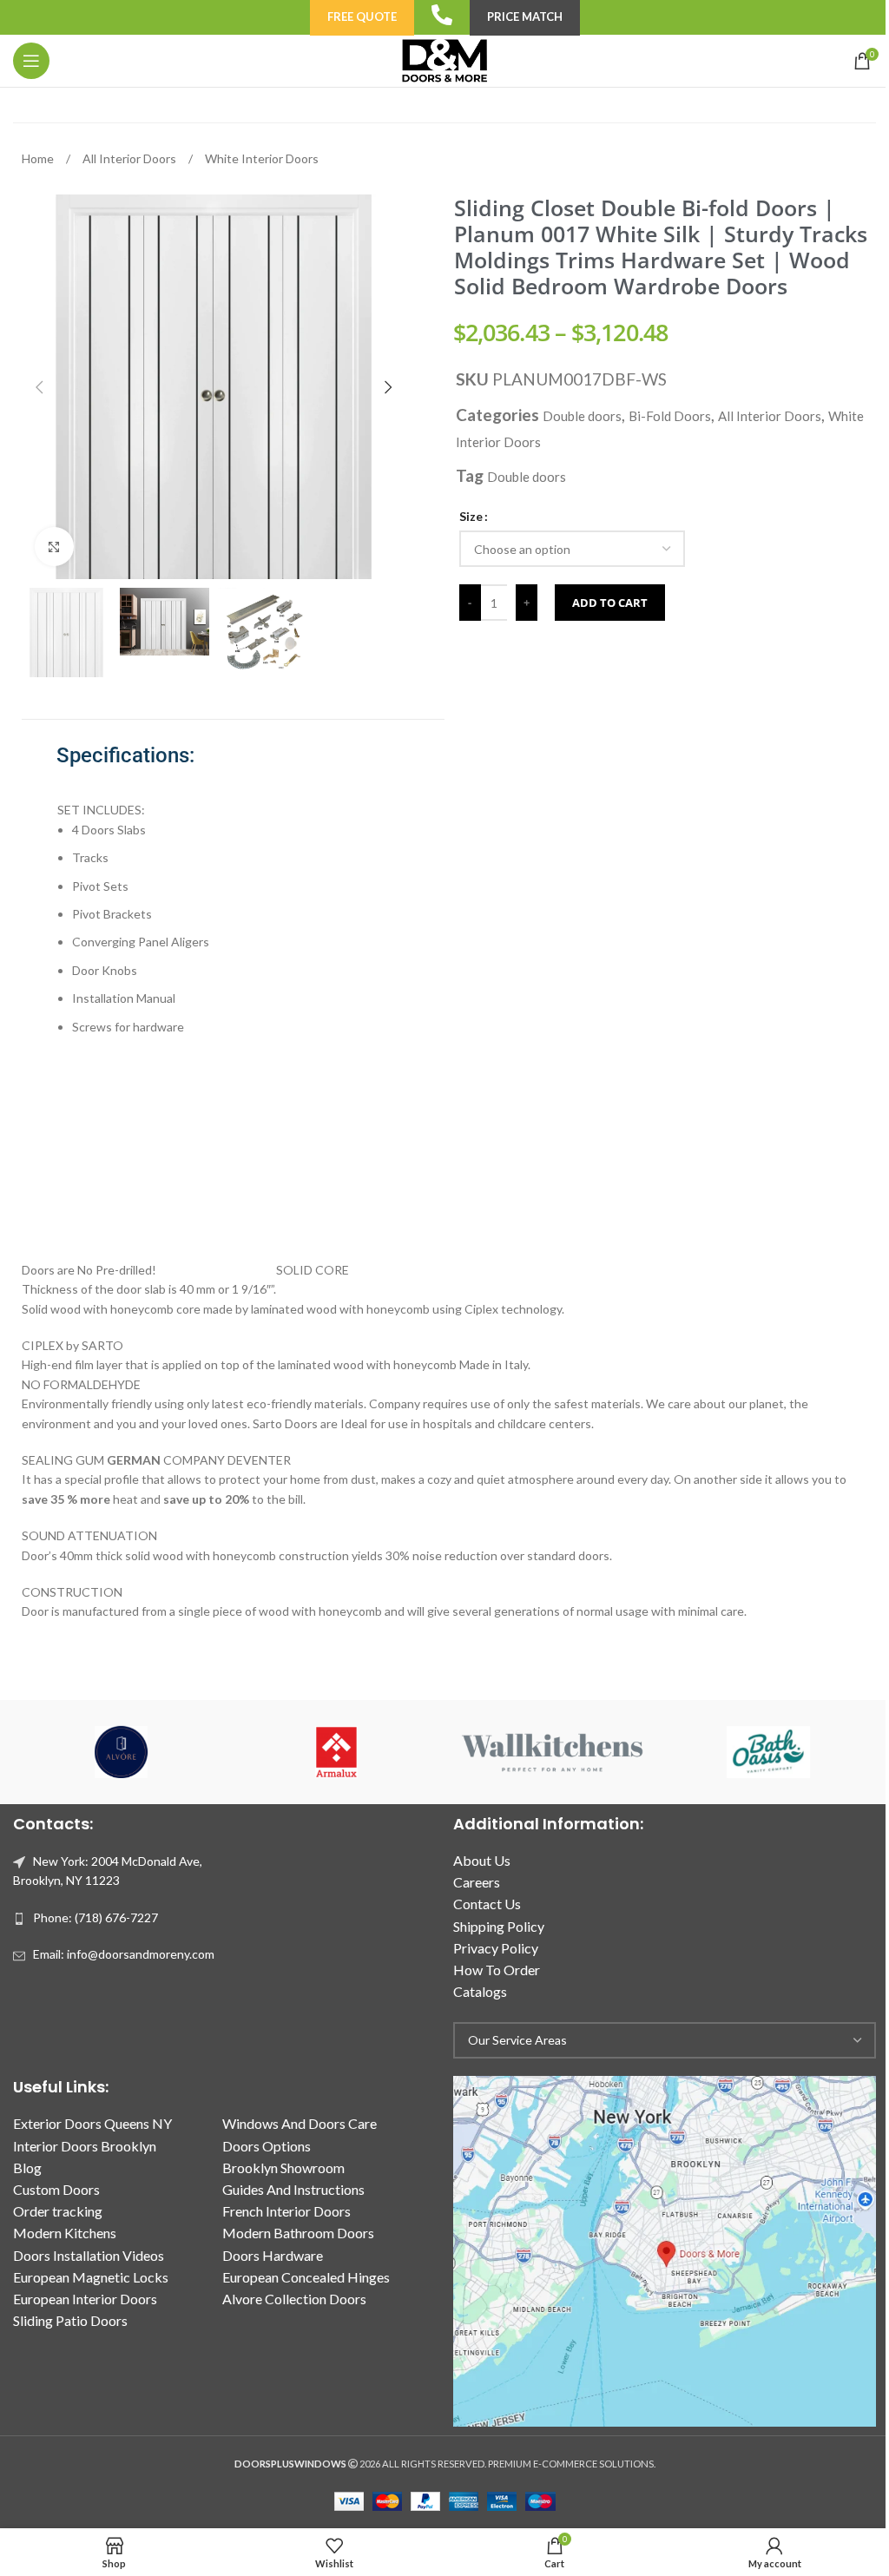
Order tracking (58, 2211)
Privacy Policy (496, 1948)
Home (39, 158)
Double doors (582, 416)
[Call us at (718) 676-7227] (442, 15)
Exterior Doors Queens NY (92, 2123)
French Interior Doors (286, 2211)
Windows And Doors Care (300, 2123)
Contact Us (487, 1904)
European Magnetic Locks (91, 2277)
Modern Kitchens (65, 2233)
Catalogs (480, 1991)
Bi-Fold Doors (670, 416)
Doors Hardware (273, 2255)
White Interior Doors (262, 158)
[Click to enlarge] (54, 547)
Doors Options (267, 2146)
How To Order (497, 1970)
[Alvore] (121, 1752)
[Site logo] (444, 59)
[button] (39, 387)
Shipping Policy (499, 1926)
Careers (477, 1882)
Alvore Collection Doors (294, 2299)
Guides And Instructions (293, 2189)
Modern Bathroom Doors (298, 2233)
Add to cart (610, 603)
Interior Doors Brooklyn (85, 2146)
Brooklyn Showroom (283, 2168)
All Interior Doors (131, 158)
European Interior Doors (85, 2299)
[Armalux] (337, 1752)
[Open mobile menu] (31, 61)
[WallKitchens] (552, 1752)
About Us (482, 1860)
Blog (27, 2168)
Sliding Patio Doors (70, 2320)
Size (471, 516)
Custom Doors (56, 2189)
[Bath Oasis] (767, 1752)
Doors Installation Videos (89, 2255)
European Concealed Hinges (306, 2277)
